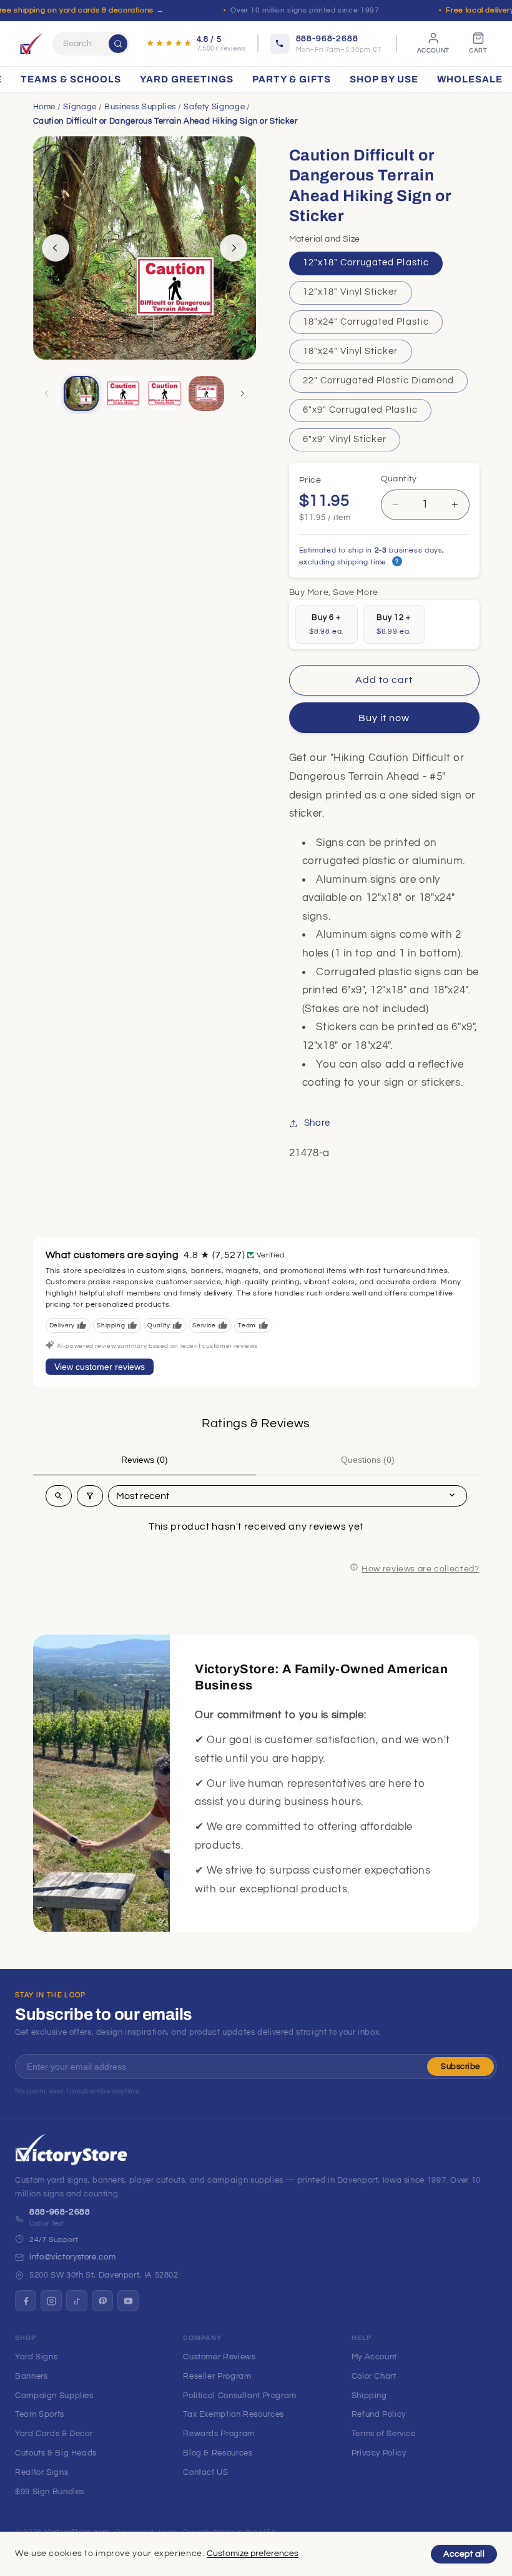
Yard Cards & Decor (54, 2434)
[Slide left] (56, 248)
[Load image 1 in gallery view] (81, 393)
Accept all (464, 2554)
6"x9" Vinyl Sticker (345, 439)
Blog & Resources (218, 2453)
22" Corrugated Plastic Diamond (379, 381)
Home (45, 107)
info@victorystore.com (72, 2257)
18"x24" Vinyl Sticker (351, 351)
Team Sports (40, 2414)
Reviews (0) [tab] (145, 1460)
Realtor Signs (42, 2472)
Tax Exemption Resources (234, 2414)
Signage (80, 107)
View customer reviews (100, 1367)
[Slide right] (234, 248)
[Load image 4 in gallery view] (206, 393)
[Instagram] (51, 2301)
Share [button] (317, 1123)
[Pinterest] (102, 2301)
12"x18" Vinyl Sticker (351, 292)
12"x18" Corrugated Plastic (366, 263)
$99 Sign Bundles (50, 2492)
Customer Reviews (219, 2357)
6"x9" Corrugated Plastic (360, 410)
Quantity (399, 479)
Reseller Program (217, 2376)
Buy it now (384, 718)
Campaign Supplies (54, 2396)
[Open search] (59, 1496)
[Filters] (90, 1496)
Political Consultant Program (240, 2396)
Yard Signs (36, 2357)
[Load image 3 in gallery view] (164, 393)
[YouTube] (128, 2301)
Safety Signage (214, 107)
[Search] (118, 44)
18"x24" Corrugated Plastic (366, 322)
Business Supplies (140, 107)
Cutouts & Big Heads (56, 2453)
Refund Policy (379, 2414)
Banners (31, 2376)
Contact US (205, 2472)
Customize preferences (253, 2554)
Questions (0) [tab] (368, 1460)
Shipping (369, 2396)
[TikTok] (77, 2301)
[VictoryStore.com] (31, 44)
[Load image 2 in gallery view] (123, 393)
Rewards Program (219, 2434)
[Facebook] (26, 2301)
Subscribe (460, 2067)
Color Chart (374, 2376)
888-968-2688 (60, 2212)
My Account (374, 2357)
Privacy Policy (379, 2453)
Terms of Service (384, 2434)
